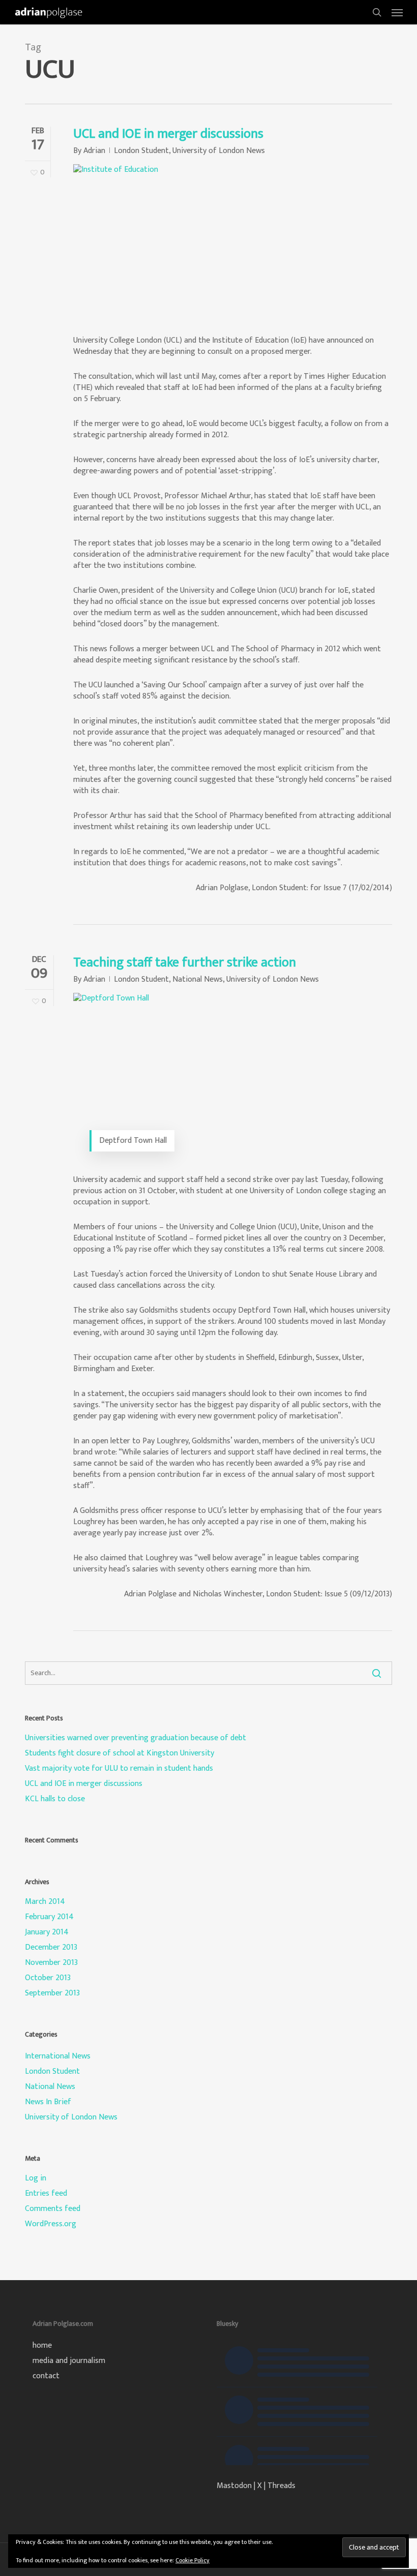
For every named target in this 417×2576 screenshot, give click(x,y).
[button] (397, 12)
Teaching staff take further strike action (185, 963)
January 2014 (47, 1932)
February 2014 (49, 1917)
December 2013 (51, 1948)
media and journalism (69, 2361)
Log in (36, 2178)
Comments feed (53, 2209)
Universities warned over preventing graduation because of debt (136, 1738)
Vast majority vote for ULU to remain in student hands (119, 1769)
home (42, 2346)
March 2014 (45, 1902)
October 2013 (48, 1978)
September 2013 (52, 1993)
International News (58, 2056)
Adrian (94, 151)
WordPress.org (51, 2224)
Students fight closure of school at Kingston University (120, 1753)
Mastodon (234, 2486)
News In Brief (48, 2102)
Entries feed (46, 2194)
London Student (141, 151)
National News (198, 979)
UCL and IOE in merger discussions (168, 134)
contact (46, 2376)
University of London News (219, 151)
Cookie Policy (192, 2560)
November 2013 (51, 1963)
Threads (281, 2486)
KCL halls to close (55, 1799)
